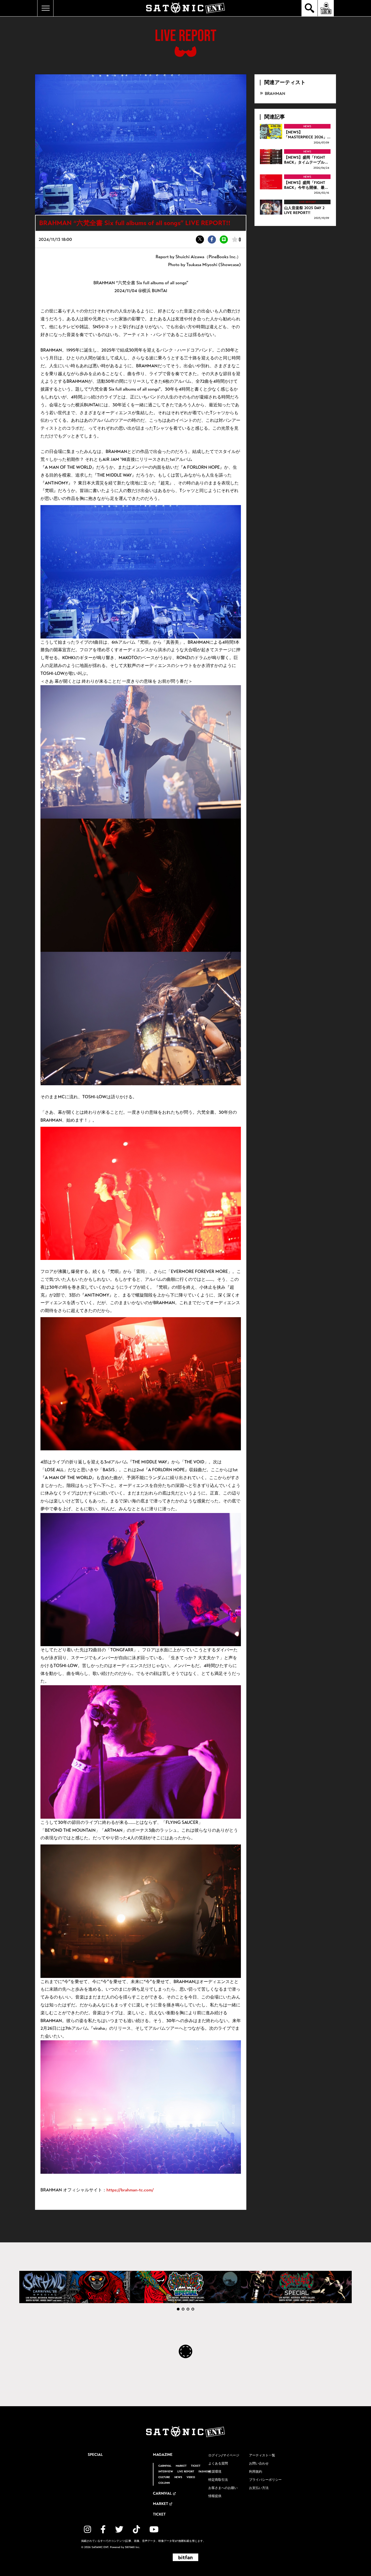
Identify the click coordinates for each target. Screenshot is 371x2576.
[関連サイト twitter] (119, 2529)
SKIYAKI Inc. (133, 2547)
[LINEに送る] (224, 240)
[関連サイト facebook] (103, 2529)
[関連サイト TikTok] (136, 2529)
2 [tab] (183, 2309)
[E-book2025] (185, 2287)
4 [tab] (193, 2309)
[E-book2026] (75, 2287)
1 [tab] (178, 2309)
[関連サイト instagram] (87, 2529)
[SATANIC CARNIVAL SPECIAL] (296, 2287)
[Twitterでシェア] (200, 240)
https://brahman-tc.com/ (130, 2190)
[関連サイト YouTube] (154, 2529)
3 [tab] (188, 2309)
